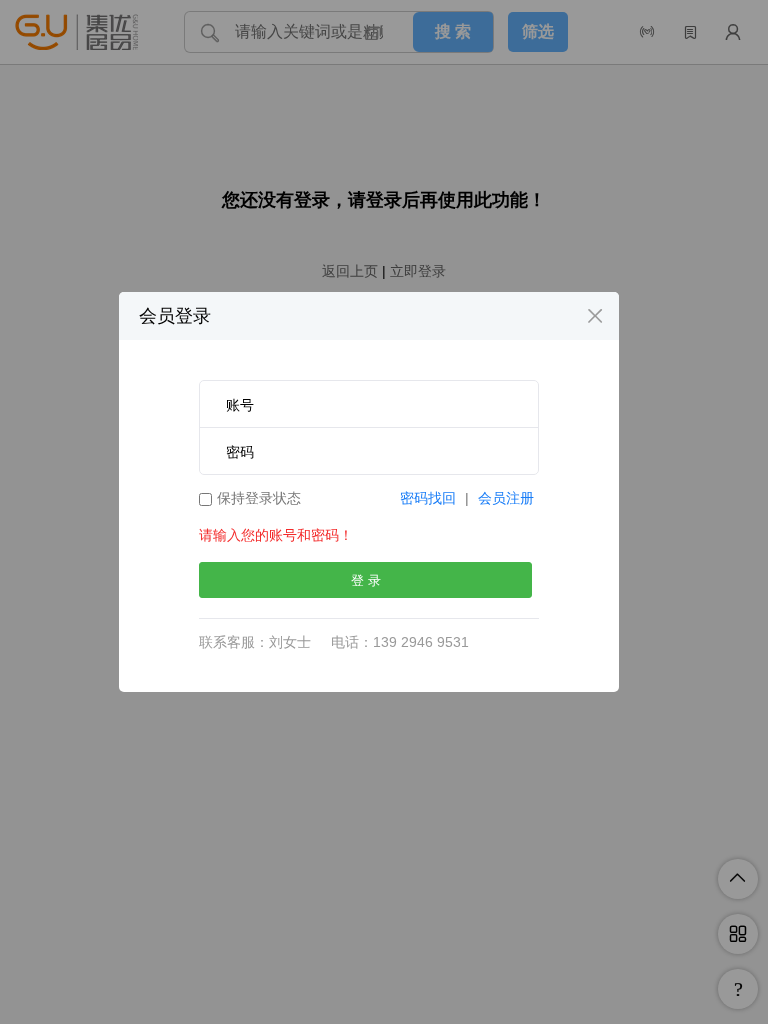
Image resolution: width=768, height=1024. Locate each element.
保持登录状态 (259, 498)
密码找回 (428, 498)
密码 (240, 452)
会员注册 (506, 498)
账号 (240, 405)
